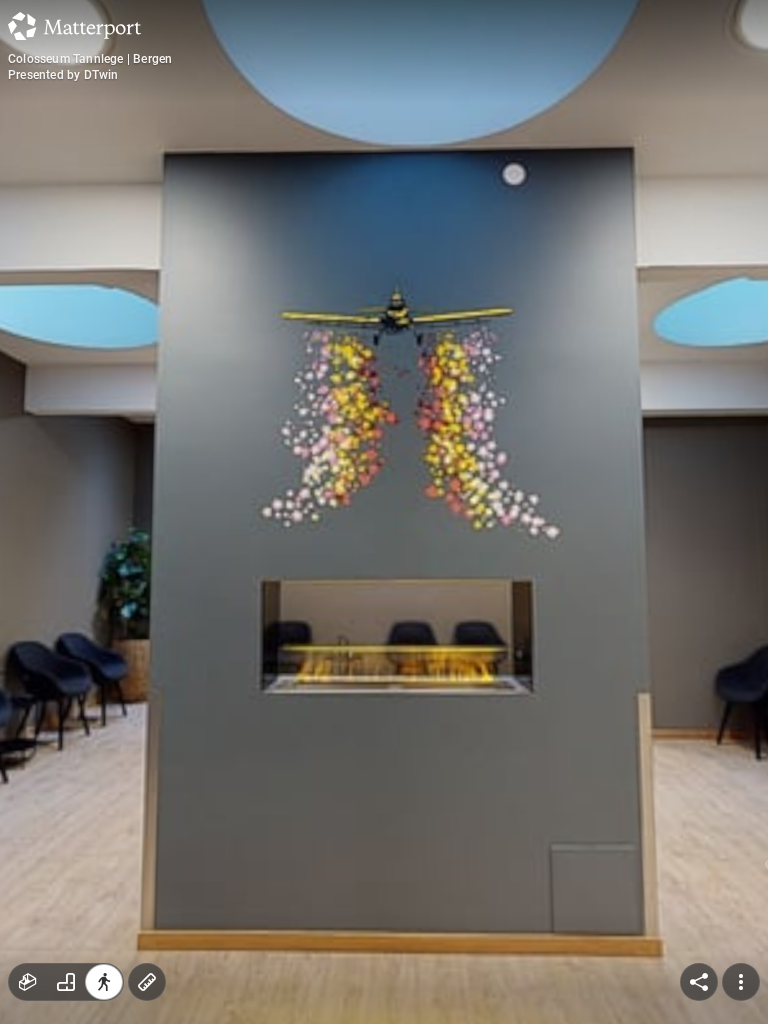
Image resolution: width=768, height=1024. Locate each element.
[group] (66, 982)
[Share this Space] (699, 982)
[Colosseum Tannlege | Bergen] (384, 512)
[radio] (28, 982)
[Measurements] (147, 982)
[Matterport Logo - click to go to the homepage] (74, 26)
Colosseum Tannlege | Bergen (90, 59)
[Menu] (741, 982)
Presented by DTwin (63, 75)
